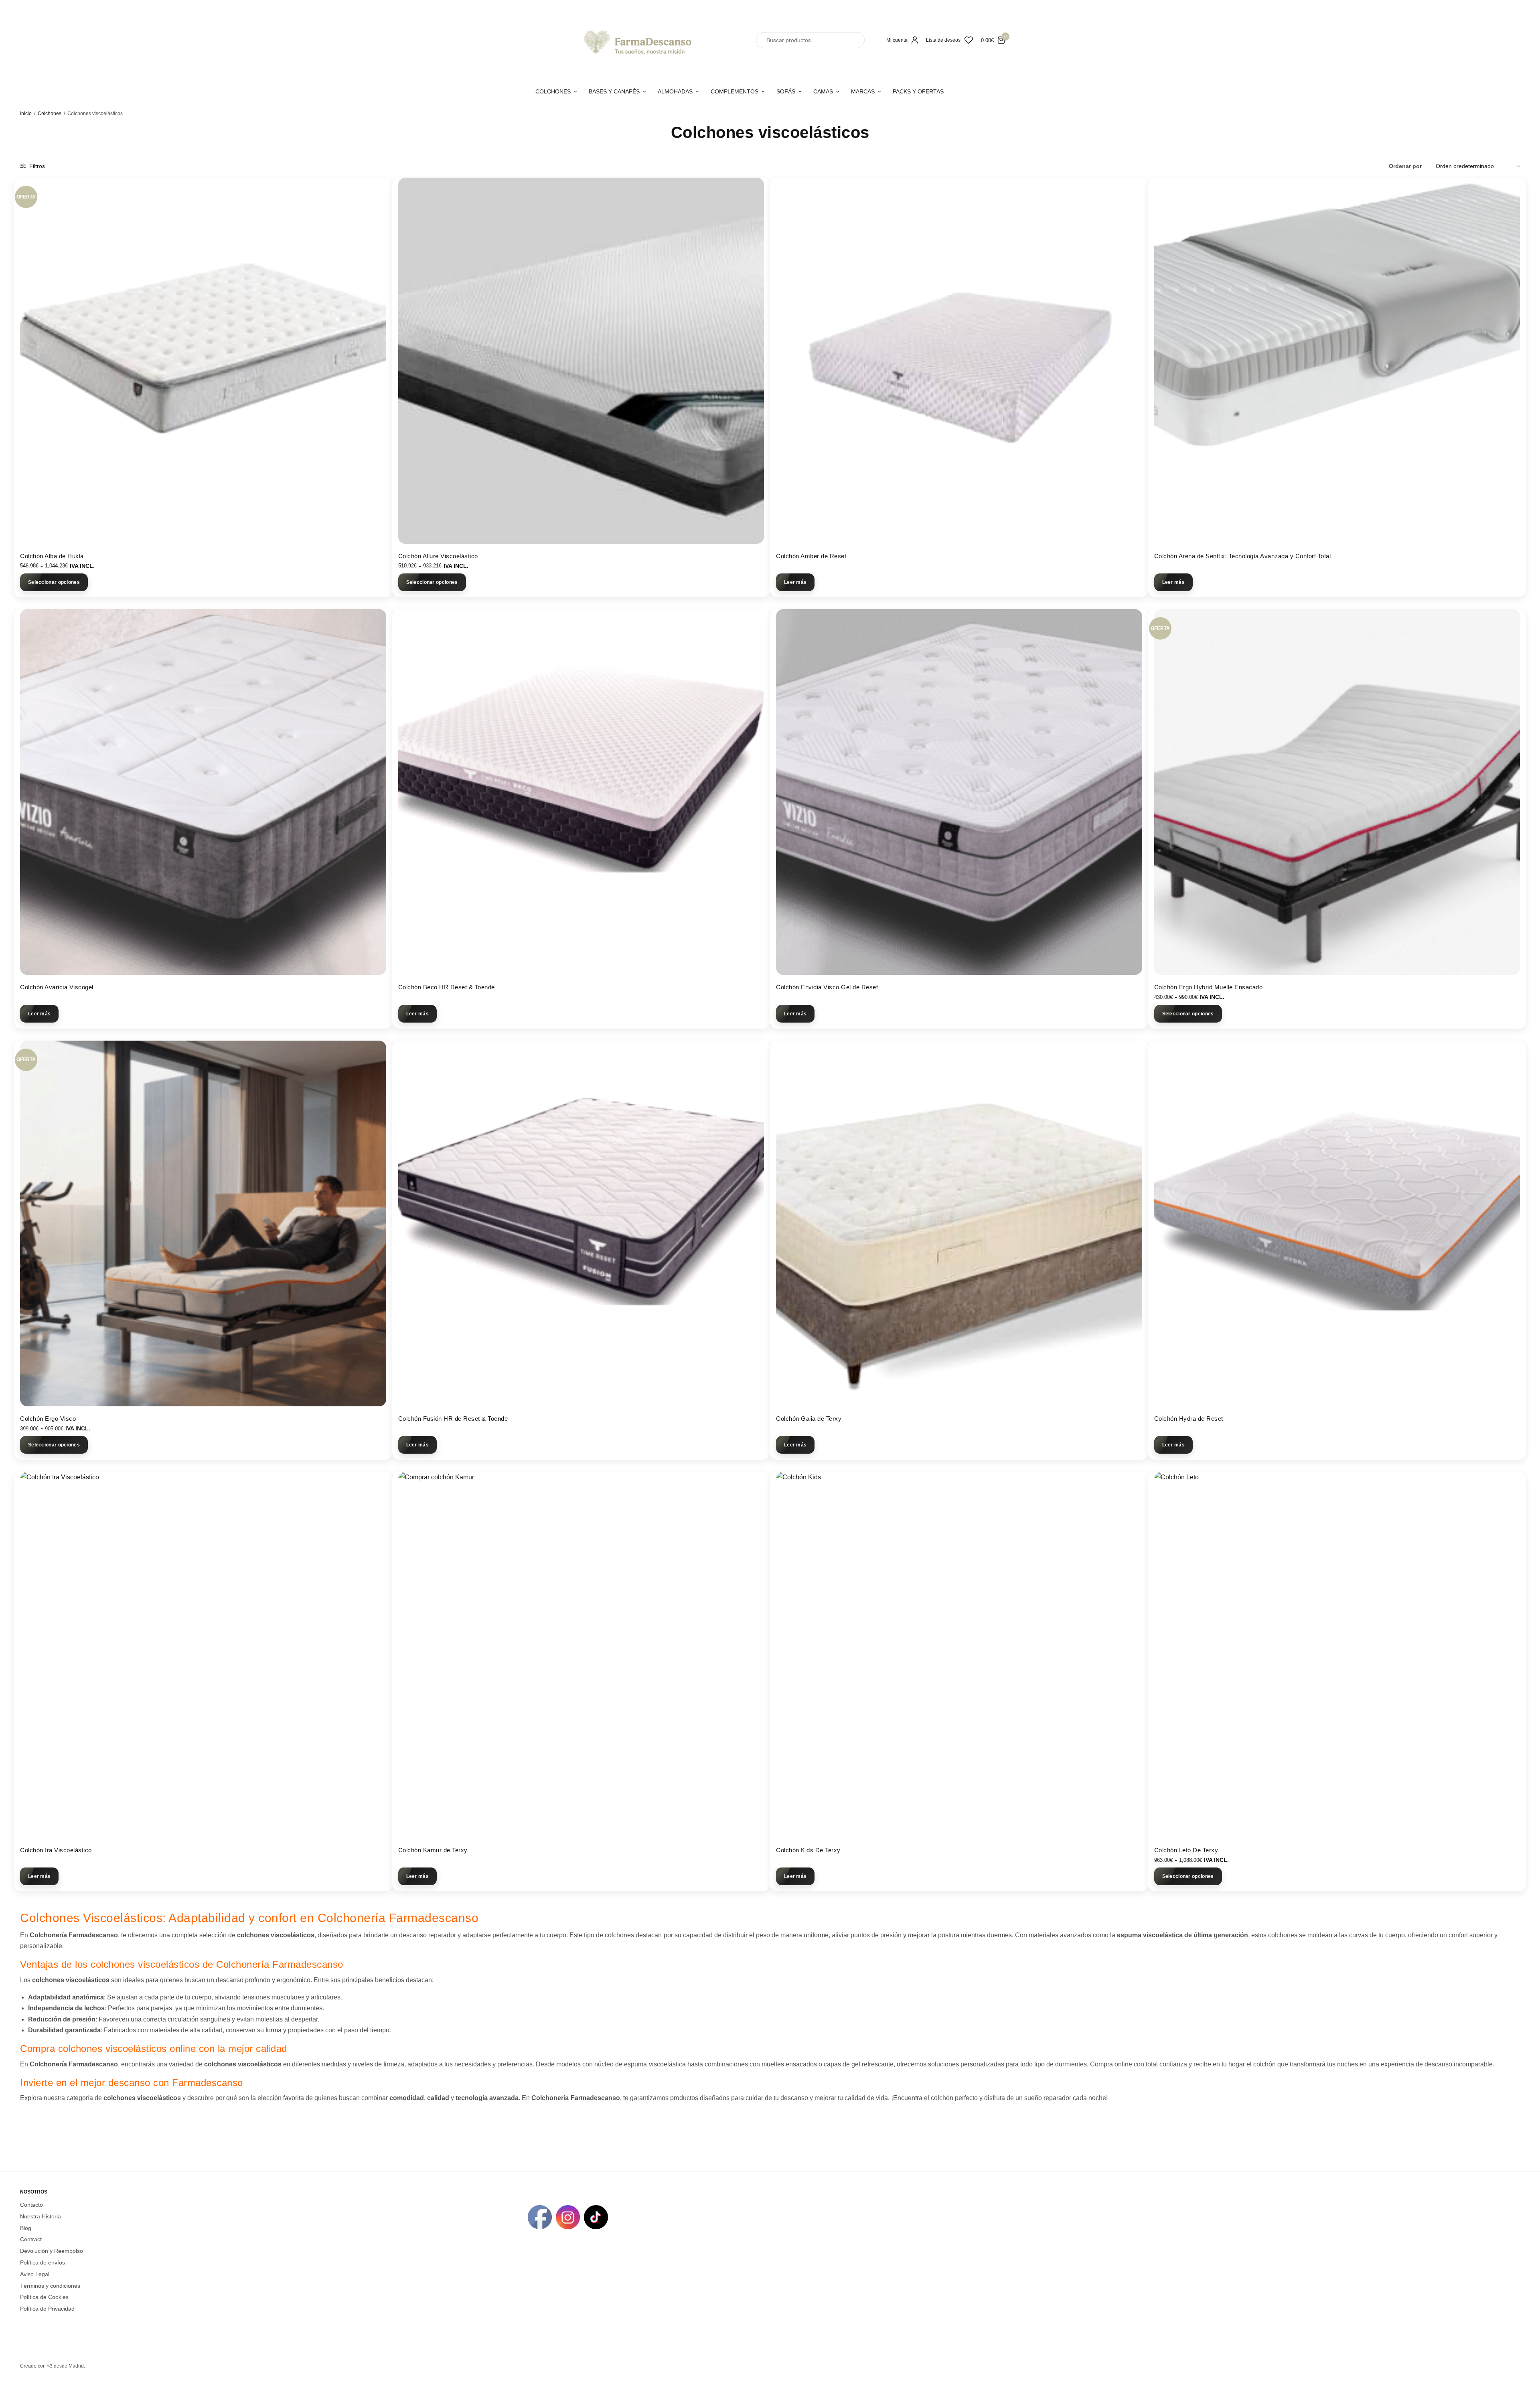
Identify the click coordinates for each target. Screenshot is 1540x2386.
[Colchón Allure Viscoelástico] (581, 361)
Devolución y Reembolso (52, 2251)
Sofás (786, 91)
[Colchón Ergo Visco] (203, 1224)
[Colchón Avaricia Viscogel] (203, 792)
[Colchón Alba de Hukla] (203, 361)
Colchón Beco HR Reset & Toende (447, 987)
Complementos (735, 91)
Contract (31, 2239)
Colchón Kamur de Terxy (433, 1850)
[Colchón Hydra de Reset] (1337, 1224)
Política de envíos (43, 2262)
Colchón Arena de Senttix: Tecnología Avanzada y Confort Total (1243, 556)
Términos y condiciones (50, 2285)
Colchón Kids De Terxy (808, 1850)
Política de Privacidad (47, 2309)
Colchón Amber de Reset (811, 556)
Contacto (31, 2205)
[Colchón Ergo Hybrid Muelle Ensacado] (1337, 792)
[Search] (851, 40)
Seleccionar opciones (54, 582)
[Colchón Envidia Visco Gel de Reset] (959, 792)
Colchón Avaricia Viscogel (57, 987)
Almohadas (675, 91)
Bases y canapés (614, 91)
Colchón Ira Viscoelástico (56, 1850)
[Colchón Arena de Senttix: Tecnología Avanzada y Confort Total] (1337, 361)
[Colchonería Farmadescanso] (636, 40)
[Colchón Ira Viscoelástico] (203, 1655)
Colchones (553, 91)
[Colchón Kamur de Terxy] (581, 1655)
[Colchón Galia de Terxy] (959, 1224)
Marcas (863, 91)
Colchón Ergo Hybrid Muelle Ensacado (1209, 987)
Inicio (26, 113)
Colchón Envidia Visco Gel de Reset (827, 987)
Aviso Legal (35, 2274)
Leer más (795, 582)
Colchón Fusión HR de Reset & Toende (453, 1419)
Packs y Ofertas (918, 91)
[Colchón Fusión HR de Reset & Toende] (581, 1224)
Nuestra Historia (41, 2216)
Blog (26, 2228)
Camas (823, 91)
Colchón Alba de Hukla (52, 556)
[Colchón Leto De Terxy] (1337, 1655)
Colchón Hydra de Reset (1189, 1419)
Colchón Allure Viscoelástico (438, 556)
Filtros (36, 166)
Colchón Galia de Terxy (809, 1419)
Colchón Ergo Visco (48, 1419)
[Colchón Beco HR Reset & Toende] (581, 792)
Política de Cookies (44, 2297)
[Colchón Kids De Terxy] (959, 1655)
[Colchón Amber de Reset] (959, 361)
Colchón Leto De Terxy (1186, 1850)
